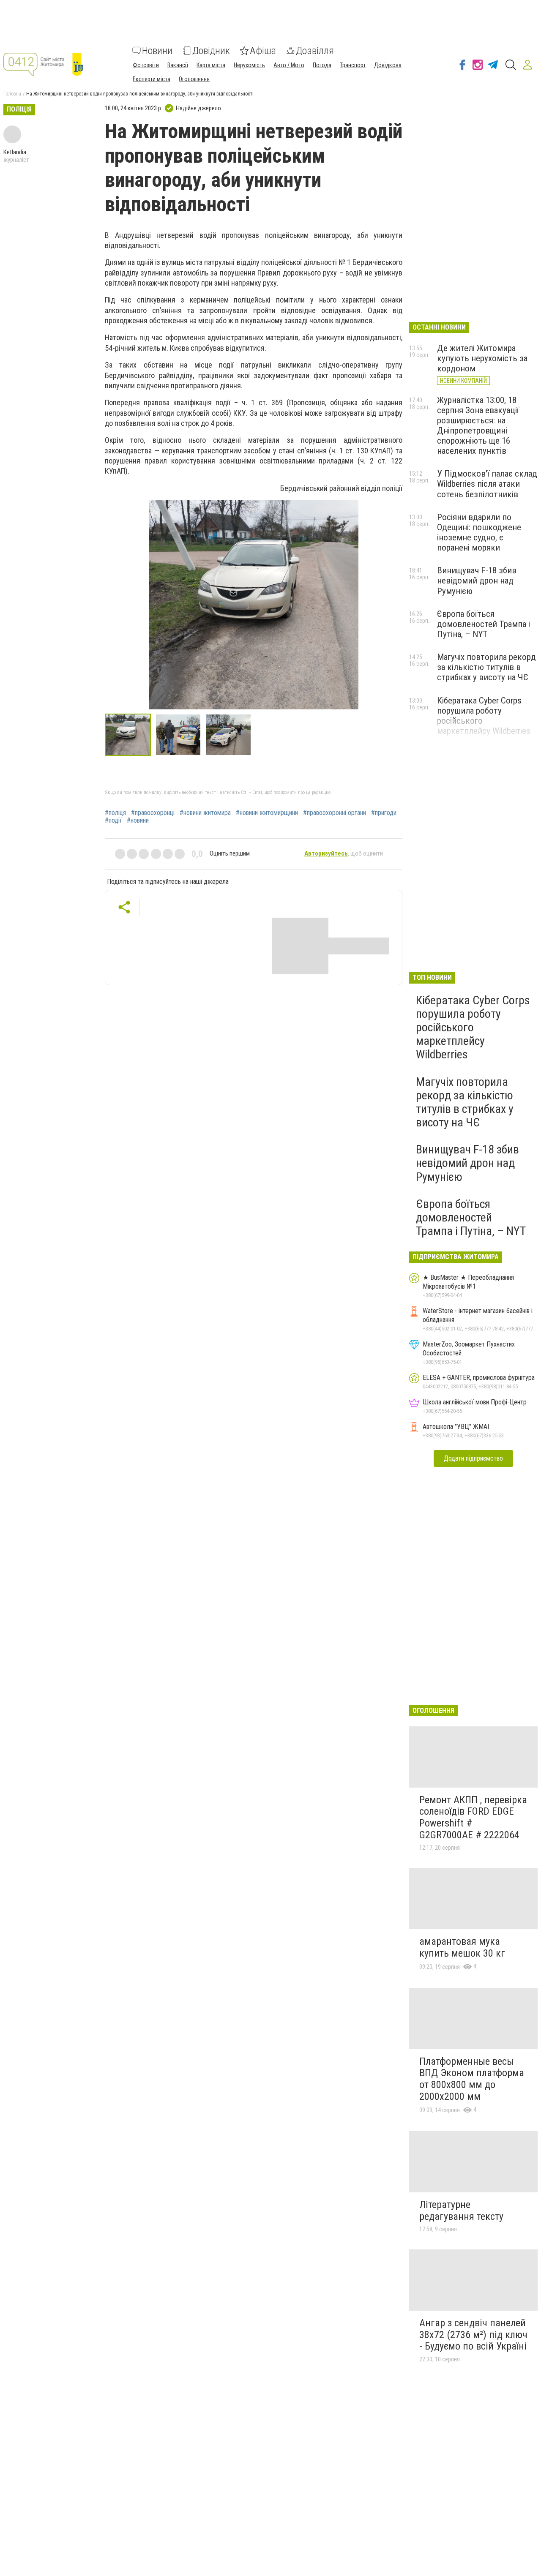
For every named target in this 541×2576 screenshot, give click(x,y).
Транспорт (353, 65)
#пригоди (384, 813)
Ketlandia (15, 152)
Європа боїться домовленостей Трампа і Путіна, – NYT (484, 624)
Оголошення (194, 79)
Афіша (263, 51)
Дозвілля (315, 51)
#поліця (115, 813)
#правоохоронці (153, 813)
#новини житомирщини (267, 813)
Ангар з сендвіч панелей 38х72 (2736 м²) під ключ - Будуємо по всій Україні (473, 2335)
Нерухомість (249, 65)
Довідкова (388, 65)
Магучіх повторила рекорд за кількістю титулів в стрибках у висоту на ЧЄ (486, 667)
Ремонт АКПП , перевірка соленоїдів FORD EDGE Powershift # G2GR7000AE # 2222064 (473, 1817)
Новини (157, 51)
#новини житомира (205, 813)
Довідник (211, 51)
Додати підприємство (473, 1458)
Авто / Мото (289, 65)
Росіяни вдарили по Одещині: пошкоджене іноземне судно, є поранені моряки (479, 532)
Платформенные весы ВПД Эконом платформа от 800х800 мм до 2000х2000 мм (472, 2079)
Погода (322, 65)
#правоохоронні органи (335, 813)
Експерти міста (152, 79)
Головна (12, 94)
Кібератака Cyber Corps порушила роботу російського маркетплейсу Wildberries (473, 1028)
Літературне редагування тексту (461, 2211)
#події (113, 821)
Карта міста (211, 65)
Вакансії (178, 65)
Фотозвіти (146, 65)
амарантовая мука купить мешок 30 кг (462, 1947)
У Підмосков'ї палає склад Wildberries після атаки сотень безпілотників (487, 484)
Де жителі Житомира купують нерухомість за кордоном (482, 358)
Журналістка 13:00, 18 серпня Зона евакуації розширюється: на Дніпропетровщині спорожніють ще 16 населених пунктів (478, 426)
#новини (138, 821)
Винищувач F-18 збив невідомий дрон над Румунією (477, 581)
